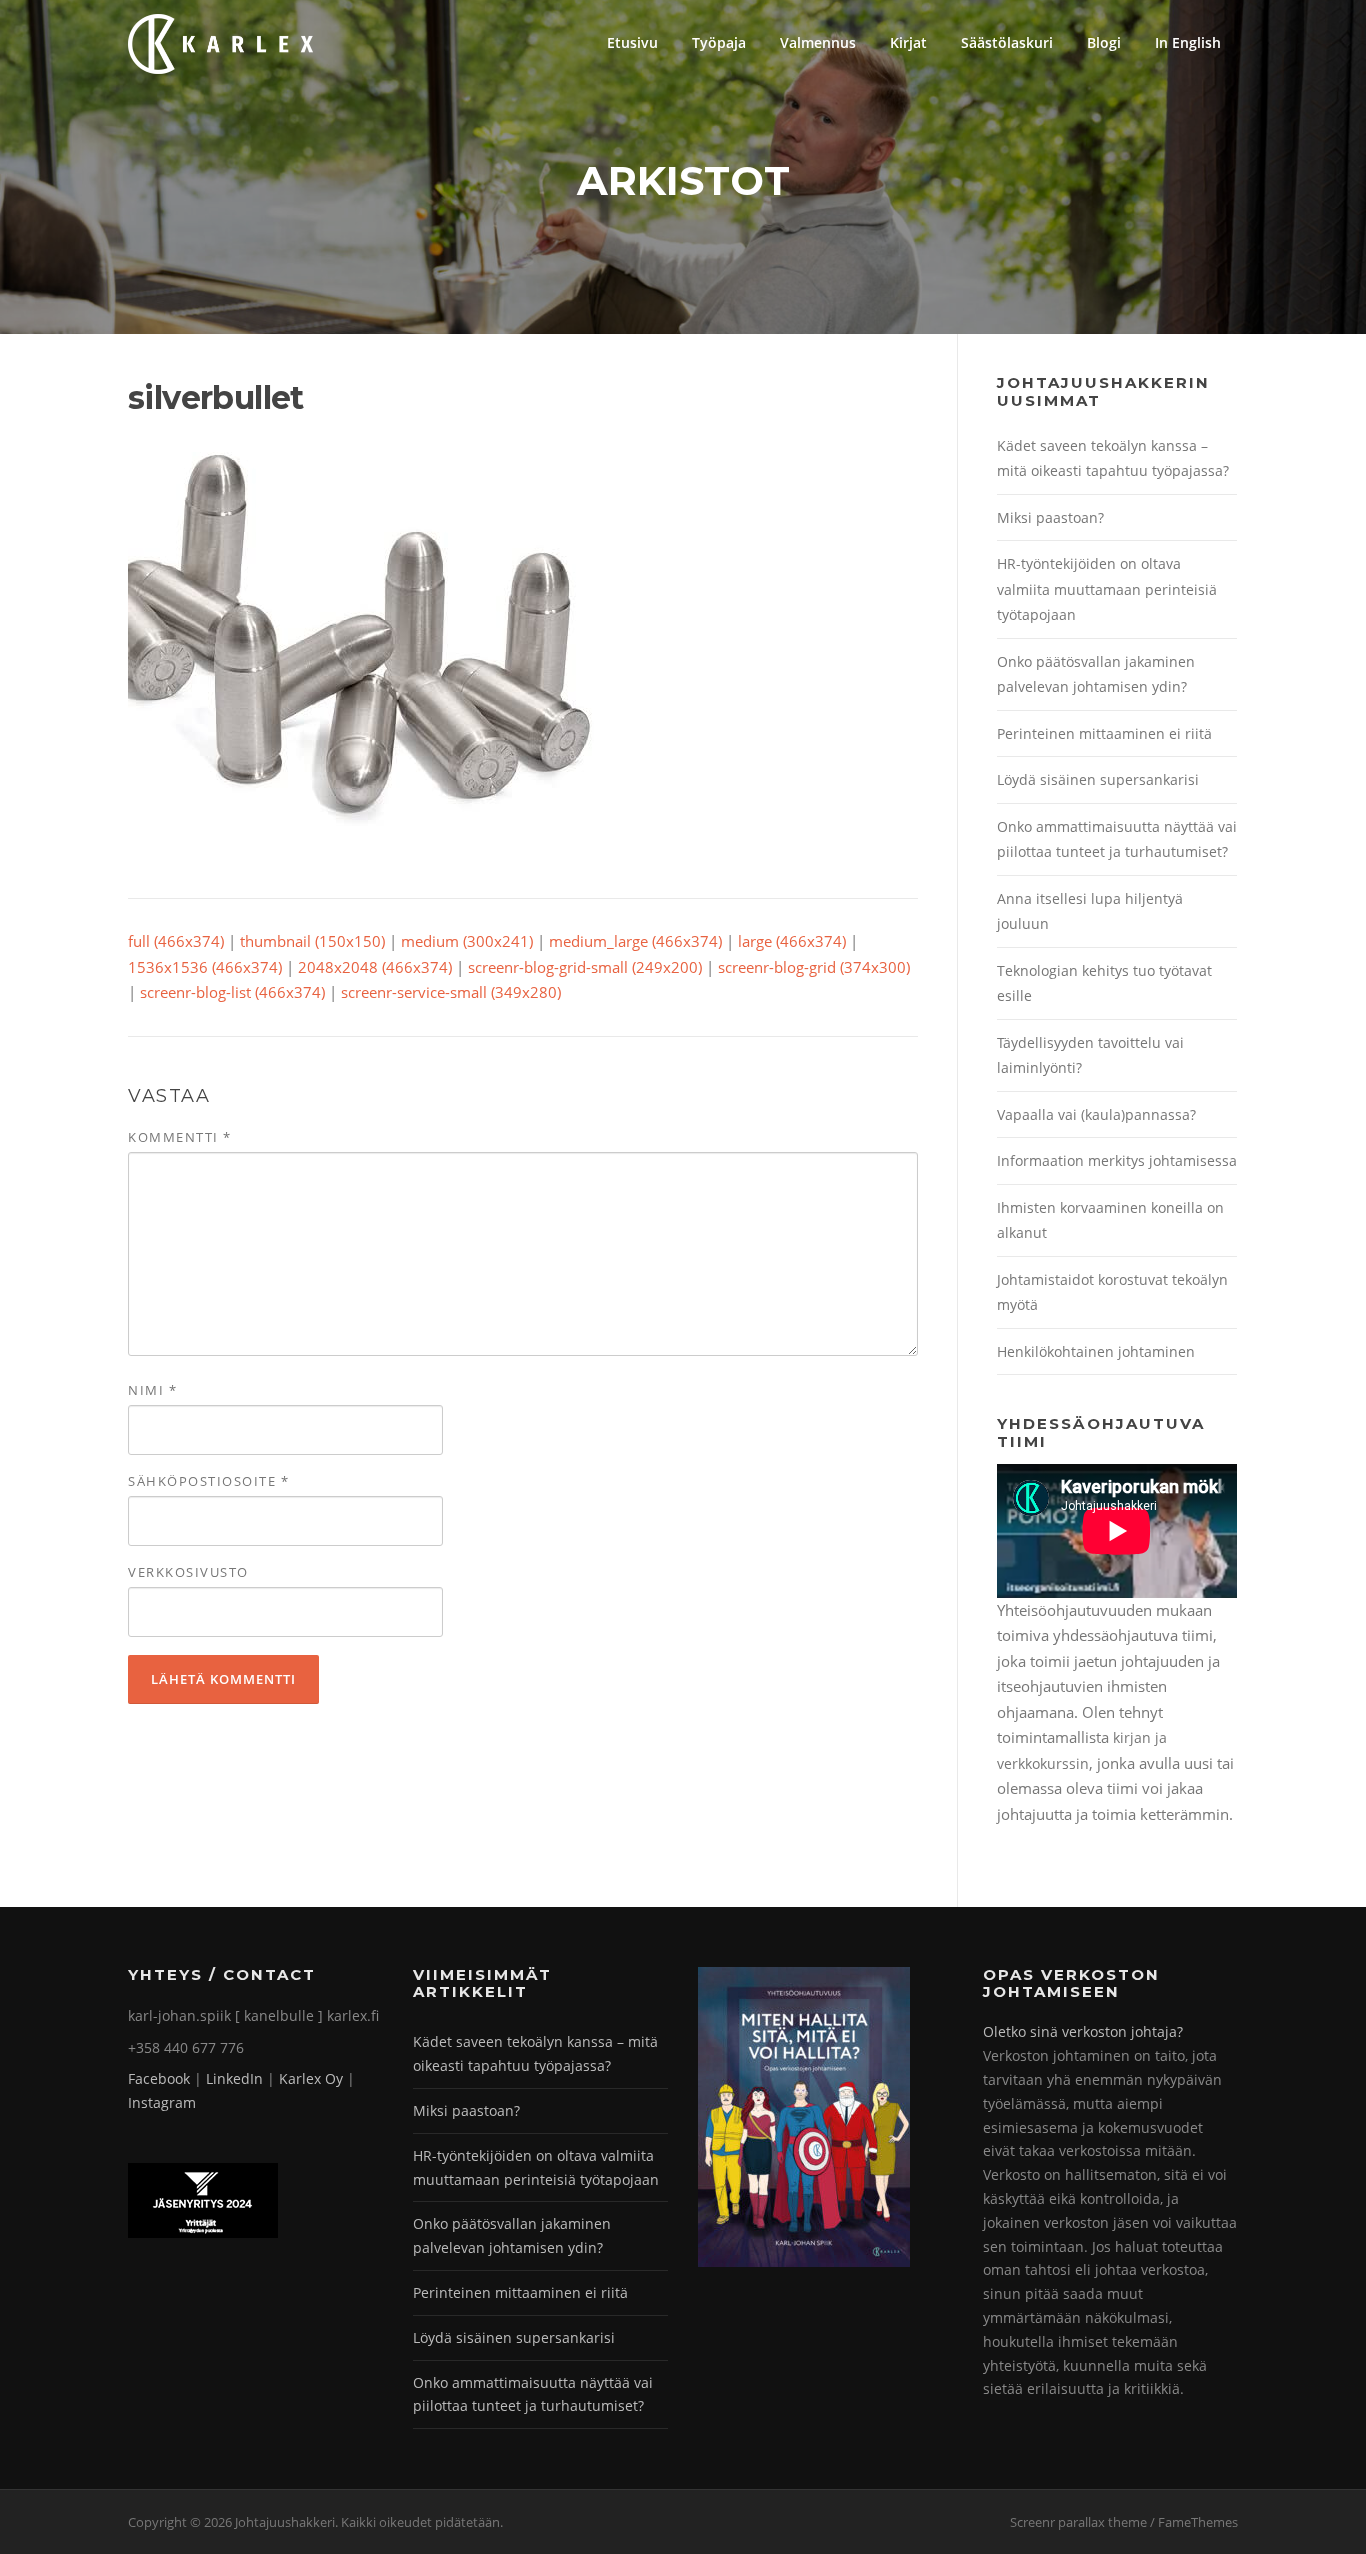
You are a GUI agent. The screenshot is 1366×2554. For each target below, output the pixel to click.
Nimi (152, 1390)
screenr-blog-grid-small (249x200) (585, 967)
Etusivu (632, 42)
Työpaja (719, 42)
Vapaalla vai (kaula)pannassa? (1096, 1114)
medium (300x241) (467, 941)
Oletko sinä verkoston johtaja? (1083, 2031)
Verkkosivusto (188, 1572)
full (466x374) (176, 941)
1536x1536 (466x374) (205, 967)
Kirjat (908, 42)
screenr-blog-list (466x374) (232, 992)
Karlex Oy (311, 2078)
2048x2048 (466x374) (375, 967)
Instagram (162, 2102)
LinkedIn (234, 2078)
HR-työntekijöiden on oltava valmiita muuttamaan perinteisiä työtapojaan (1107, 589)
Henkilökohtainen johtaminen (1096, 1351)
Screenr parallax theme (1078, 2522)
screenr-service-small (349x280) (451, 992)
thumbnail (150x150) (312, 941)
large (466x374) (792, 941)
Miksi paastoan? (1050, 517)
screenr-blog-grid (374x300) (814, 967)
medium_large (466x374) (635, 941)
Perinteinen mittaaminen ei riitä (1104, 733)
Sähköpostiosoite (208, 1481)
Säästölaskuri (1007, 42)
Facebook (159, 2078)
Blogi (1104, 42)
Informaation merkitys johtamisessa (1117, 1160)
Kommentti (180, 1137)
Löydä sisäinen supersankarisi (1098, 779)
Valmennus (818, 42)
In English (1188, 42)
